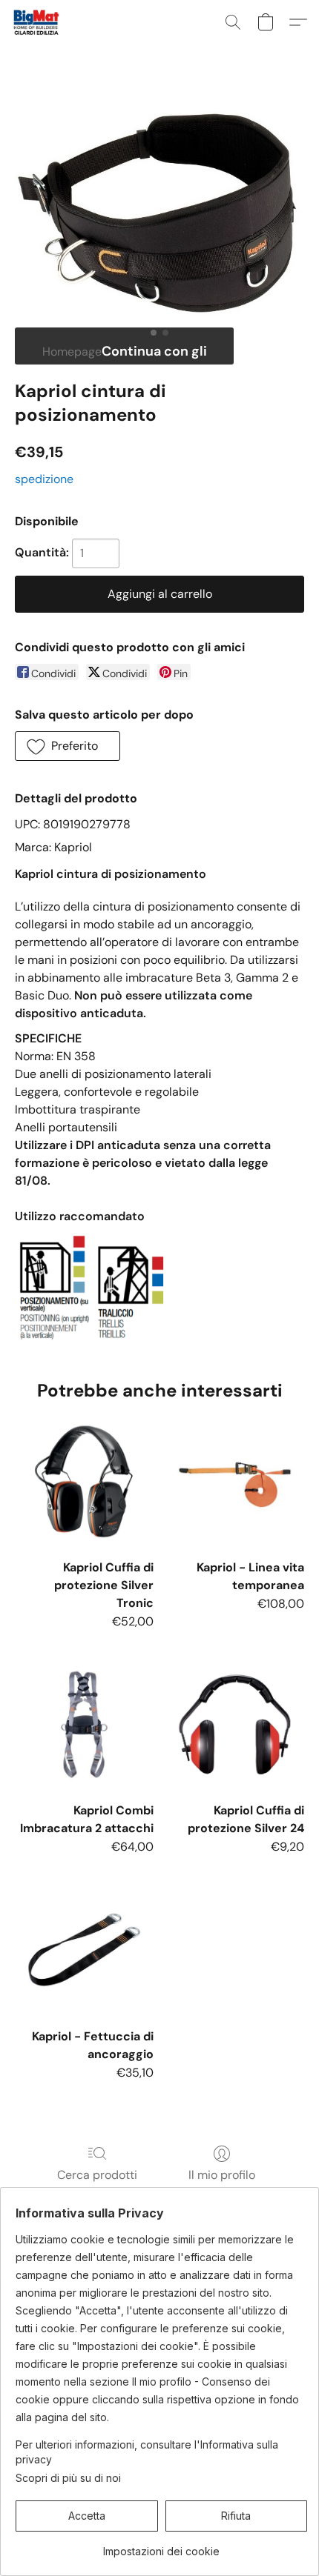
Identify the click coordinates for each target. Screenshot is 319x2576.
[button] (37, 22)
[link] (161, 2546)
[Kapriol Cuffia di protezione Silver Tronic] (84, 1481)
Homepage (72, 352)
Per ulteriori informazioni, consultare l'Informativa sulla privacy (147, 2452)
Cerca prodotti (97, 2175)
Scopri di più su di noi (68, 2478)
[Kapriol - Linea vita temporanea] (235, 1481)
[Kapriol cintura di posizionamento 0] (159, 212)
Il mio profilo (222, 2175)
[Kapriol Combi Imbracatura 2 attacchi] (84, 1724)
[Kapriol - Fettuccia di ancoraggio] (84, 1950)
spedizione (44, 479)
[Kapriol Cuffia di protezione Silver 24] (235, 1724)
